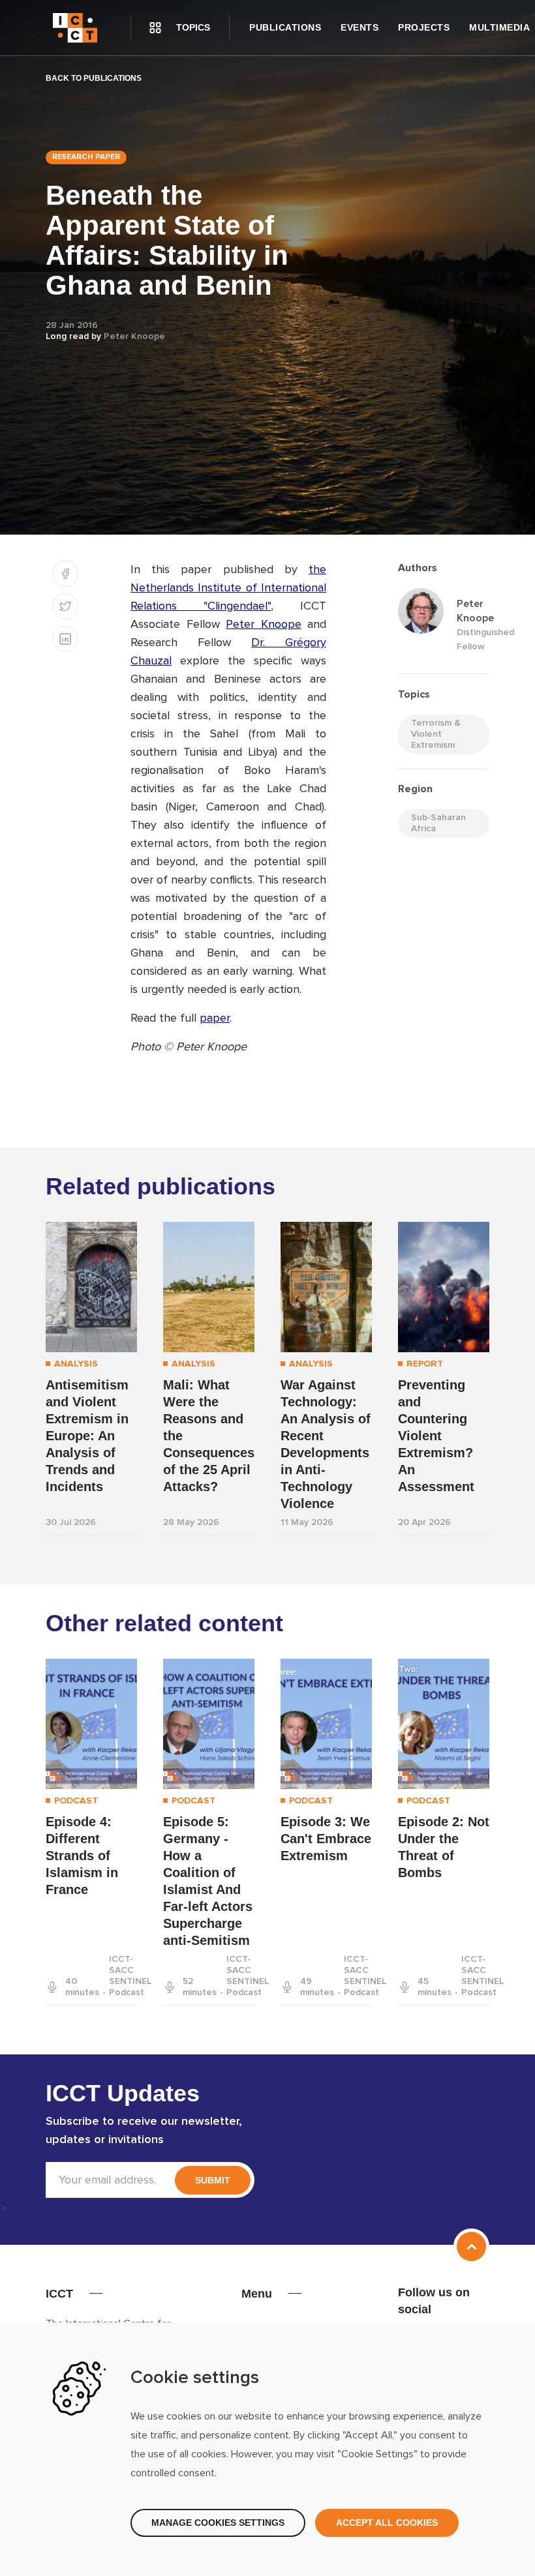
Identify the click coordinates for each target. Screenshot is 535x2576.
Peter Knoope (134, 336)
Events (359, 27)
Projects (424, 27)
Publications (285, 27)
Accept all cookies (387, 2523)
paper (215, 1018)
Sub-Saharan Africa (438, 823)
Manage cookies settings (218, 2523)
